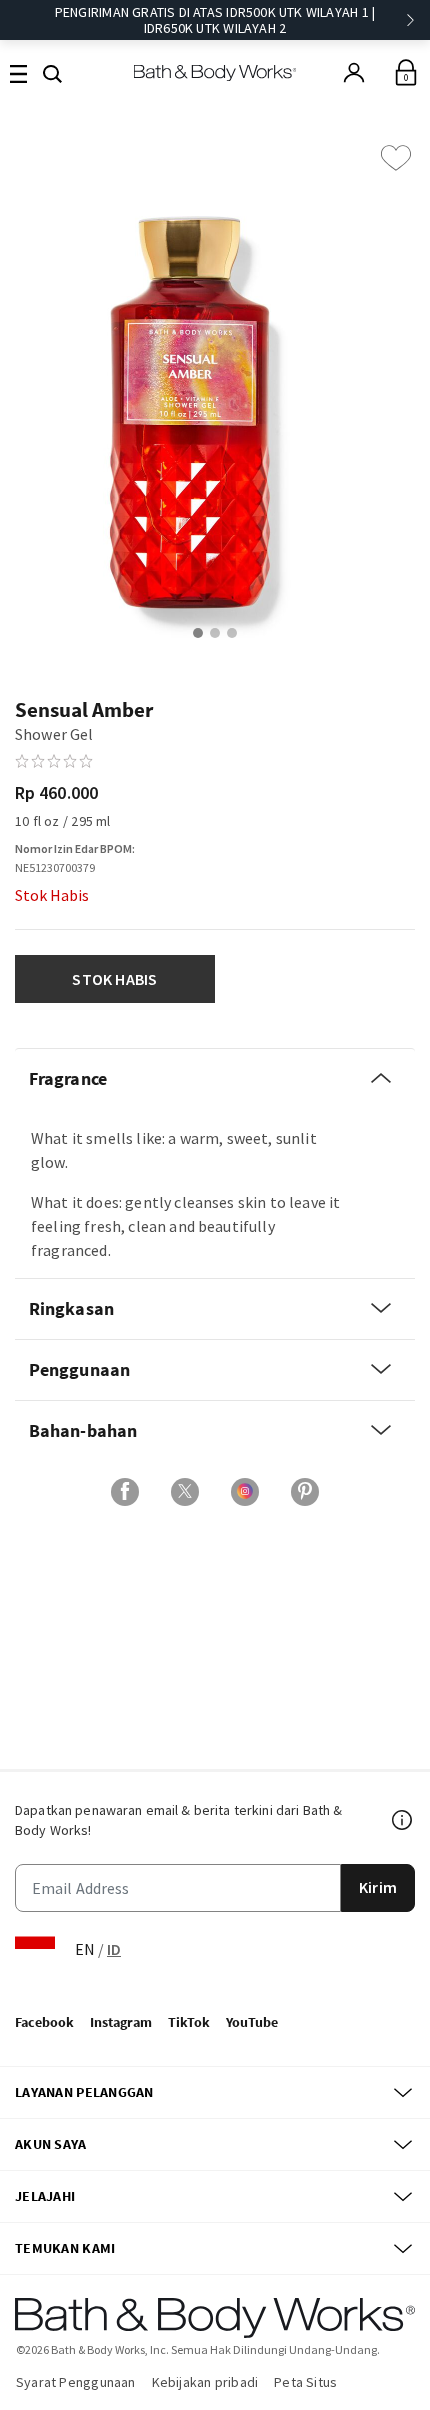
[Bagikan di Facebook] (125, 1492)
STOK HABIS (114, 979)
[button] (52, 72)
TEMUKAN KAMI (65, 2248)
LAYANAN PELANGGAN (84, 2092)
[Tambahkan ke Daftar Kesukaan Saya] (396, 158)
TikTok (189, 2022)
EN (85, 1949)
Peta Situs (305, 2382)
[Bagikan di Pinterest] (305, 1492)
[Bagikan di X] (185, 1492)
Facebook (44, 2022)
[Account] (354, 73)
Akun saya (51, 2144)
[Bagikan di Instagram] (245, 1492)
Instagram (121, 2022)
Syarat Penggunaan (76, 2382)
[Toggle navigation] (18, 72)
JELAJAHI (45, 2196)
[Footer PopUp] (403, 1820)
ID (114, 1949)
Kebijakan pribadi (205, 2382)
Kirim (378, 1887)
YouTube (252, 2022)
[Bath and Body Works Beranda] (215, 72)
